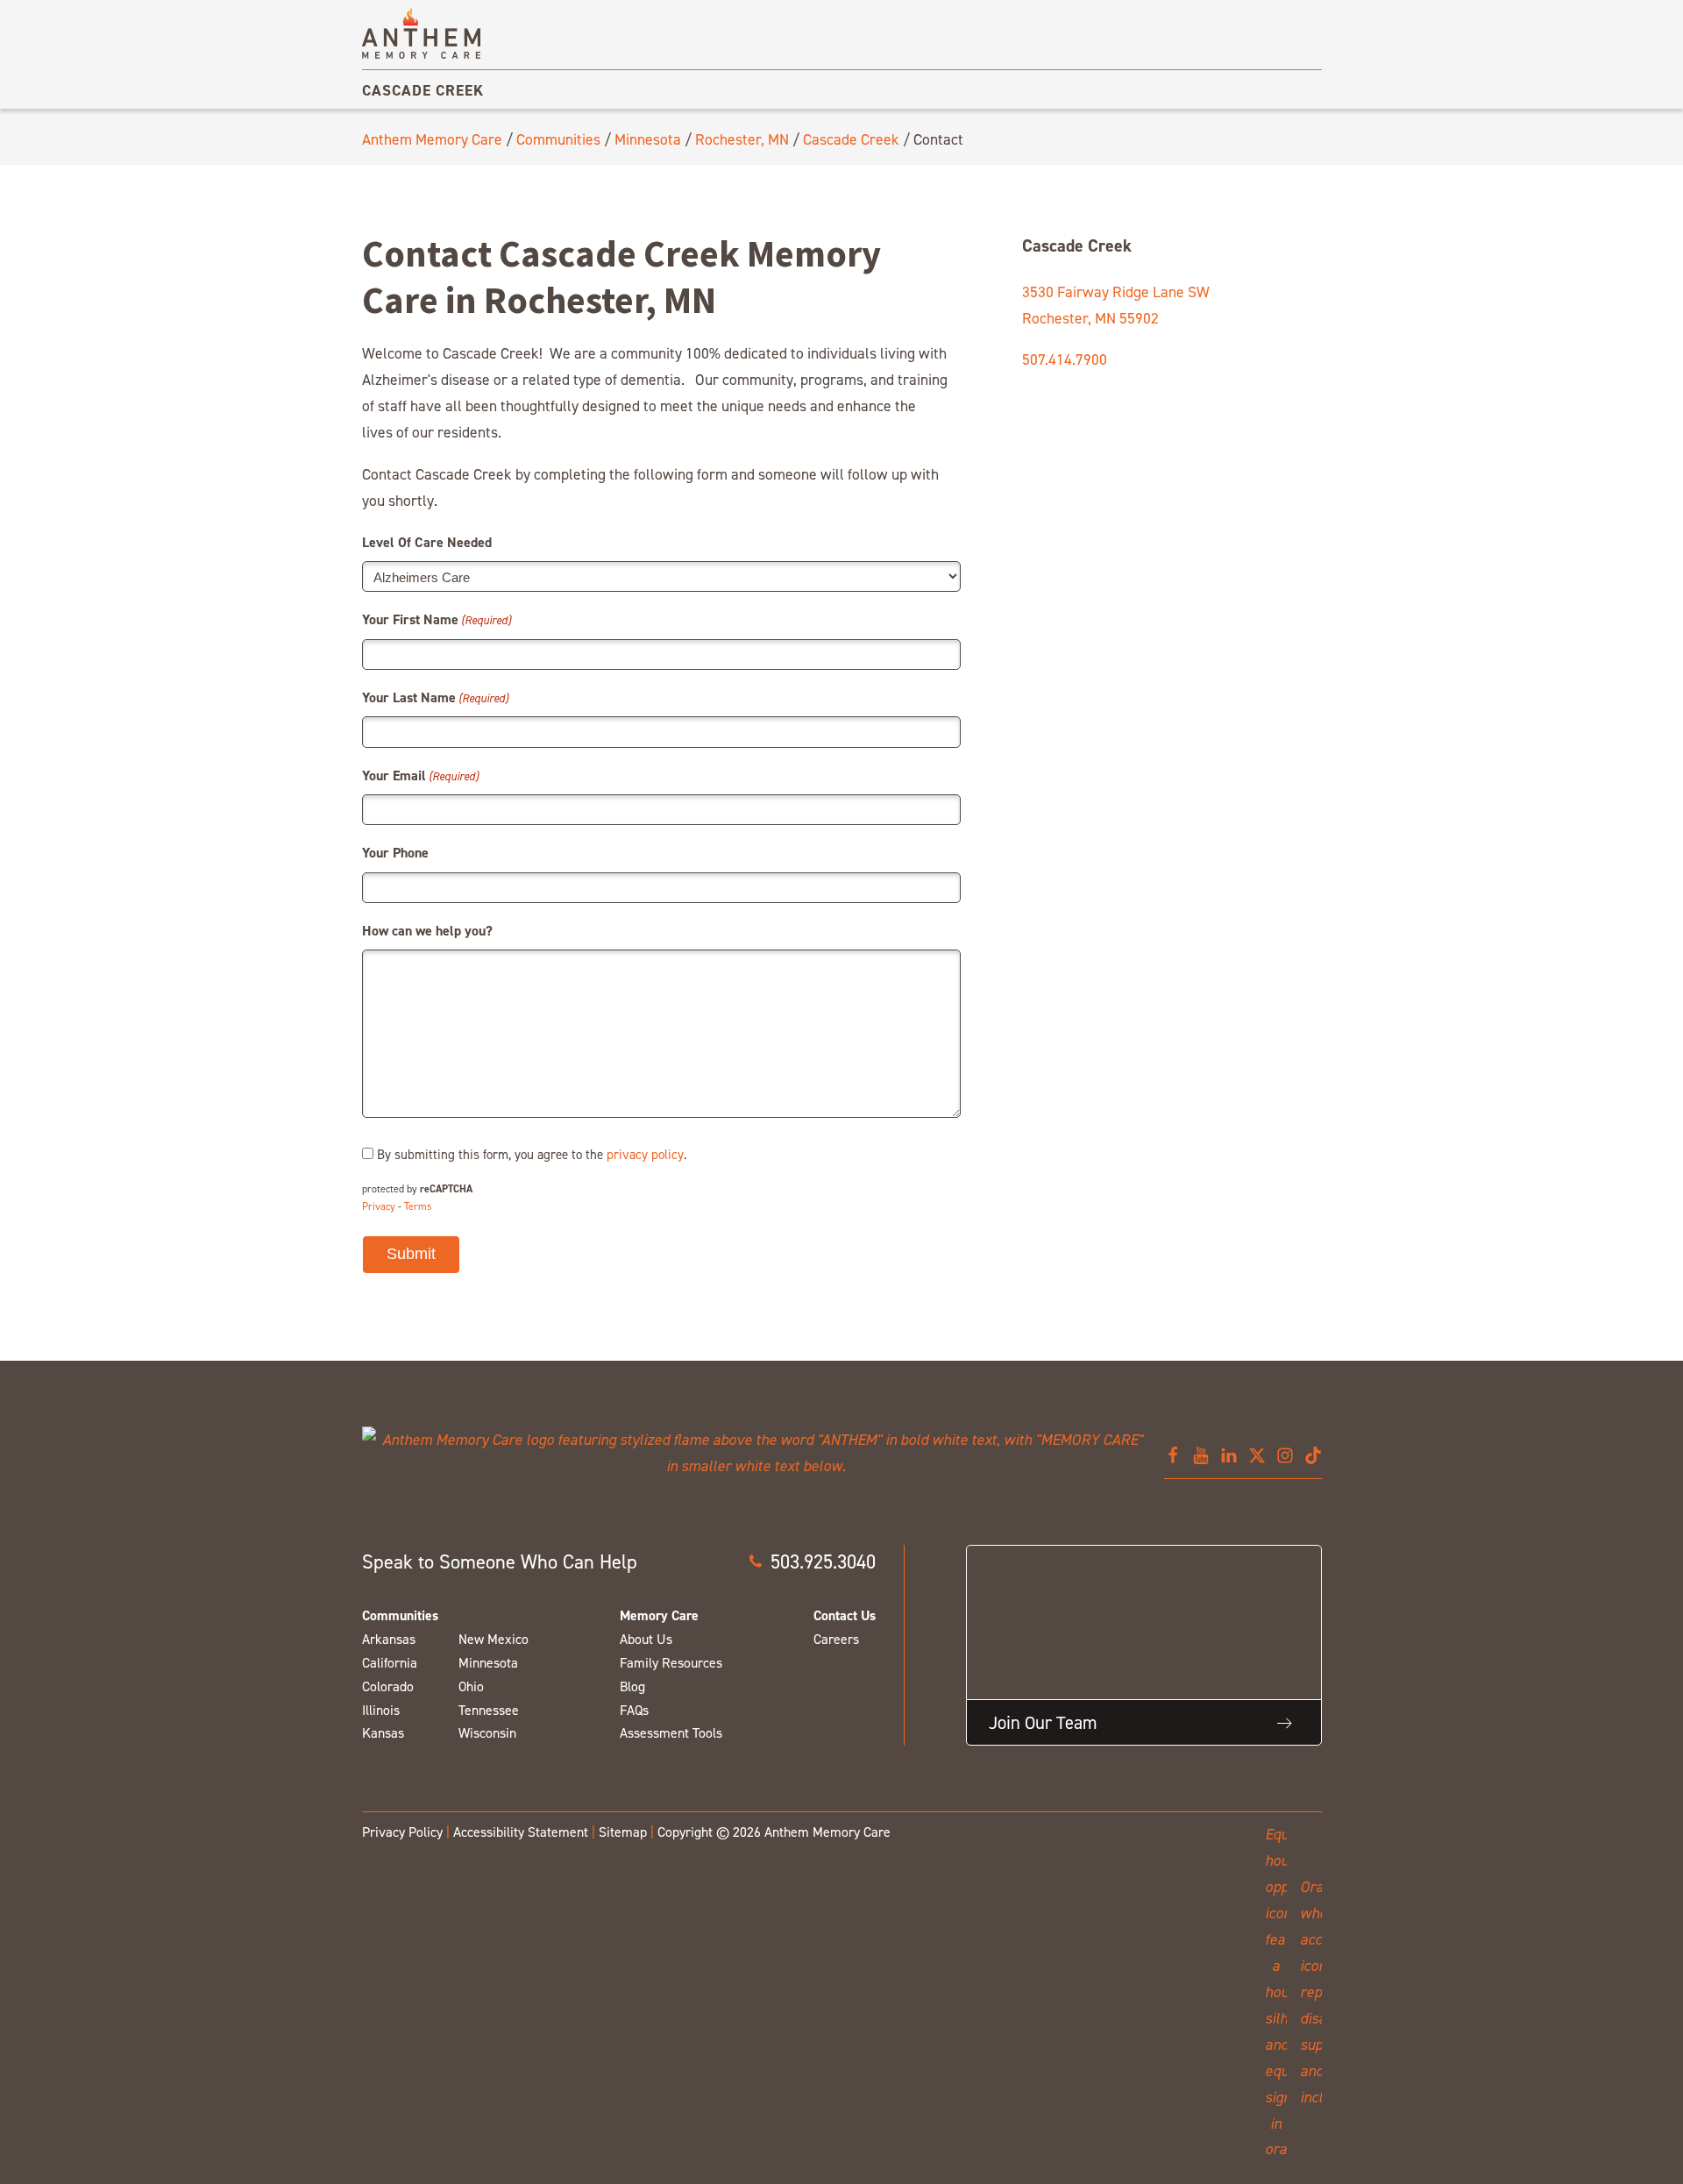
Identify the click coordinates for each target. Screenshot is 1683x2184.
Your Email (420, 775)
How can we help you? (427, 931)
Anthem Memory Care (432, 139)
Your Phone (395, 853)
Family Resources (671, 1663)
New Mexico (494, 1639)
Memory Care (659, 1615)
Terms (418, 1206)
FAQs (634, 1710)
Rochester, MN (742, 139)
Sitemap (623, 1832)
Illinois (381, 1710)
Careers (836, 1639)
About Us (646, 1639)
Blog (632, 1686)
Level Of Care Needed (427, 542)
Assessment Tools (671, 1733)
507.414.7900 (1065, 359)
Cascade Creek (423, 90)
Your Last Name (435, 697)
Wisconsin (487, 1733)
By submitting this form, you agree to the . (532, 1154)
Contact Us (845, 1615)
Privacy (379, 1206)
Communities (558, 139)
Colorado (388, 1686)
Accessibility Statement (521, 1832)
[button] (812, 1562)
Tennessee (489, 1710)
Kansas (383, 1733)
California (390, 1663)
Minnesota (648, 139)
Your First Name (437, 619)
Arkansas (389, 1639)
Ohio (471, 1686)
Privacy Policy (402, 1832)
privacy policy (645, 1154)
